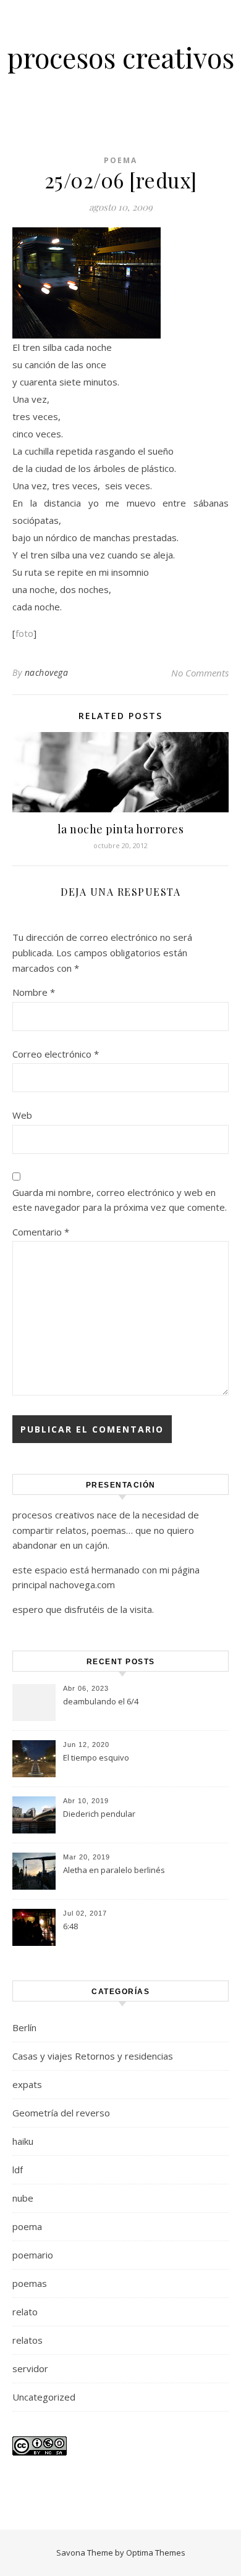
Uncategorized (44, 2397)
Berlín (24, 2027)
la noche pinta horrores (121, 829)
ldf (18, 2170)
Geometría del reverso (61, 2113)
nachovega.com (82, 1585)
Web (22, 1115)
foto (24, 633)
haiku (23, 2141)
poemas (30, 2283)
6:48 (70, 1926)
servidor (30, 2368)
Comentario (41, 1232)
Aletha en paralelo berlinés (114, 1870)
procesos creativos (121, 57)
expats (27, 2084)
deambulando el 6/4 (101, 1701)
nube (23, 2198)
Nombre (34, 992)
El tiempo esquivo (96, 1757)
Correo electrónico (56, 1054)
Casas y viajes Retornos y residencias (93, 2056)
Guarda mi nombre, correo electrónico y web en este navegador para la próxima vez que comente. (120, 1200)
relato (25, 2312)
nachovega (47, 672)
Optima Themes (156, 2553)
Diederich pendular (99, 1814)
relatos (27, 2340)
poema (120, 160)
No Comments (200, 673)
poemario (33, 2255)
